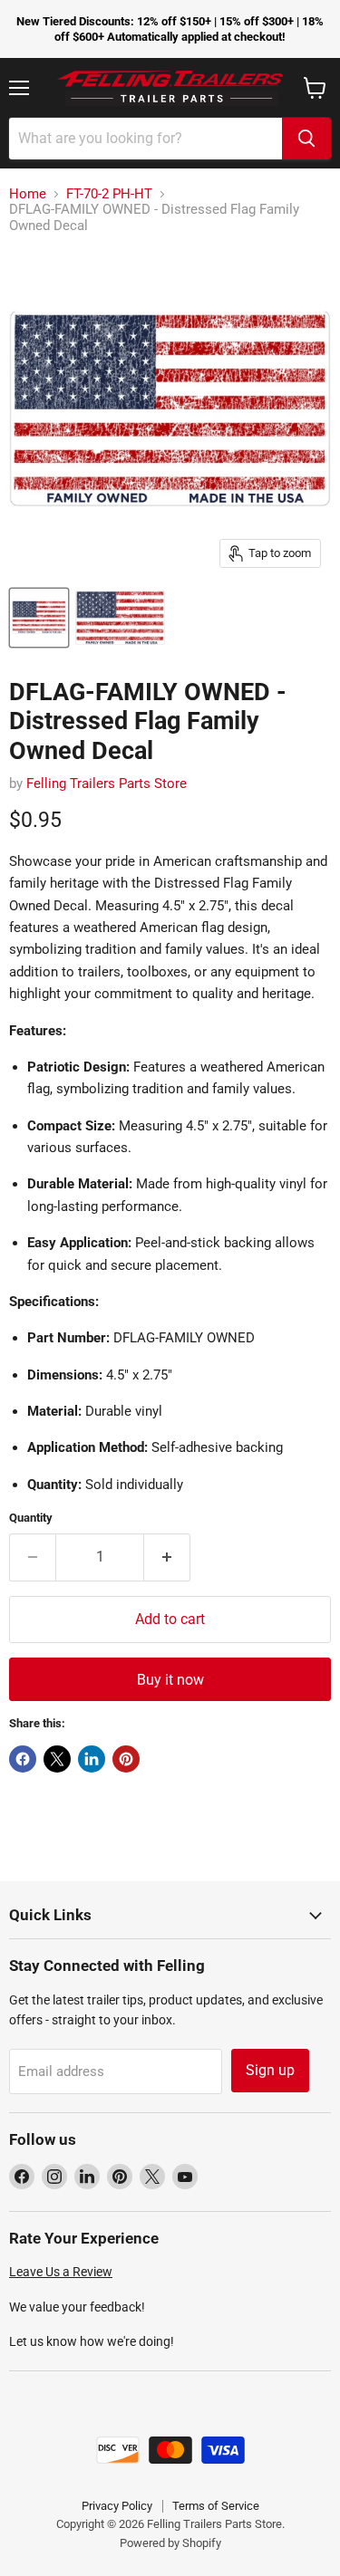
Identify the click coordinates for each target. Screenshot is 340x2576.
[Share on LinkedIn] (92, 1759)
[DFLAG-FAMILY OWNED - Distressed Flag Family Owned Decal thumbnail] (39, 618)
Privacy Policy (117, 2506)
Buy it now (170, 1680)
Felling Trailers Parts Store (107, 783)
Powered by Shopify (170, 2543)
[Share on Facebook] (23, 1759)
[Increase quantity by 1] (167, 1557)
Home (28, 194)
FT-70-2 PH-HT (109, 194)
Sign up (270, 2070)
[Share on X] (57, 1759)
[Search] (306, 139)
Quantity (31, 1518)
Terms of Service (216, 2506)
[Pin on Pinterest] (126, 1759)
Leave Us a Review (61, 2272)
